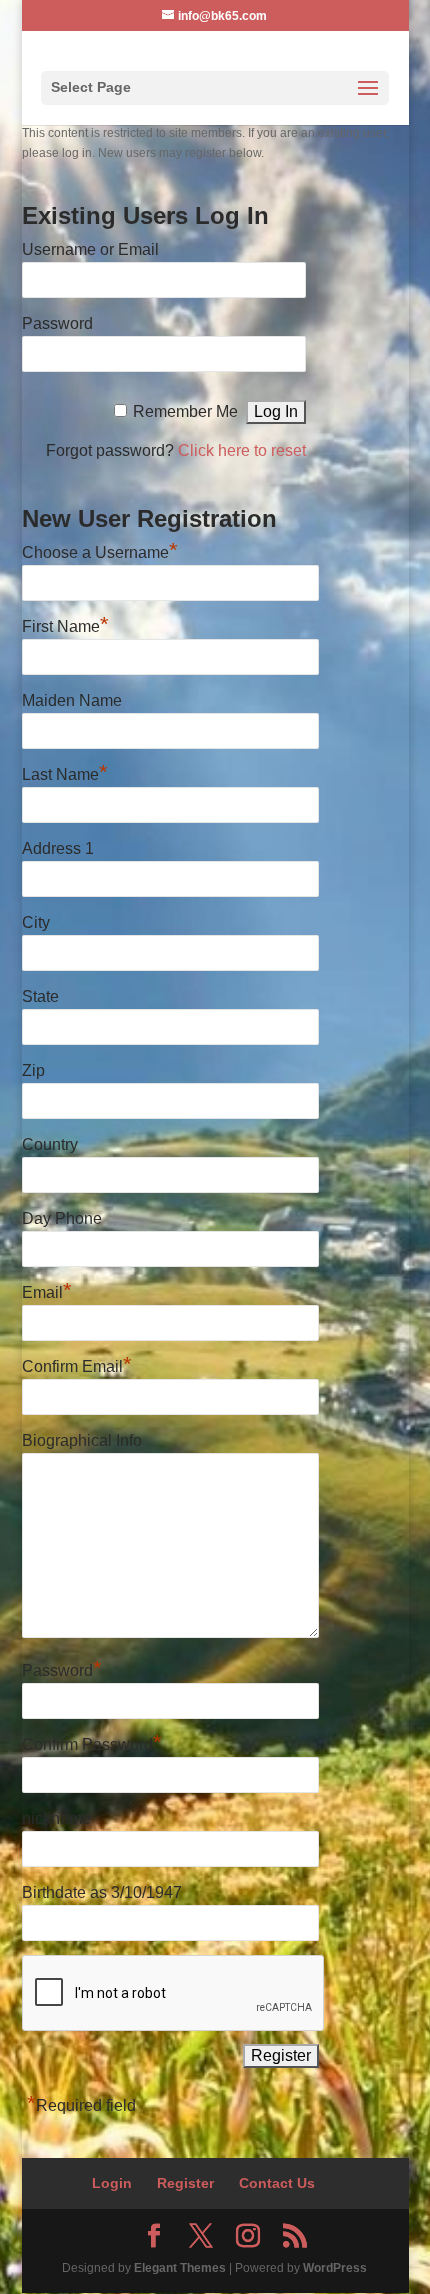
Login (112, 2183)
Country (50, 1144)
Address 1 (58, 848)
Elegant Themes (180, 2268)
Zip (33, 1070)
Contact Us (277, 2183)
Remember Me (185, 411)
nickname (56, 1818)
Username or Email (90, 249)
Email (47, 1290)
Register (185, 2183)
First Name (65, 624)
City (36, 922)
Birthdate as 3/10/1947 (102, 1892)
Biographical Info (82, 1440)
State (40, 996)
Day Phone (62, 1218)
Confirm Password (92, 1742)
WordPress (335, 2268)
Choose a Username (100, 550)
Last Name (65, 772)
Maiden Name (72, 700)
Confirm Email (77, 1364)
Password (57, 323)
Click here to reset (242, 450)
